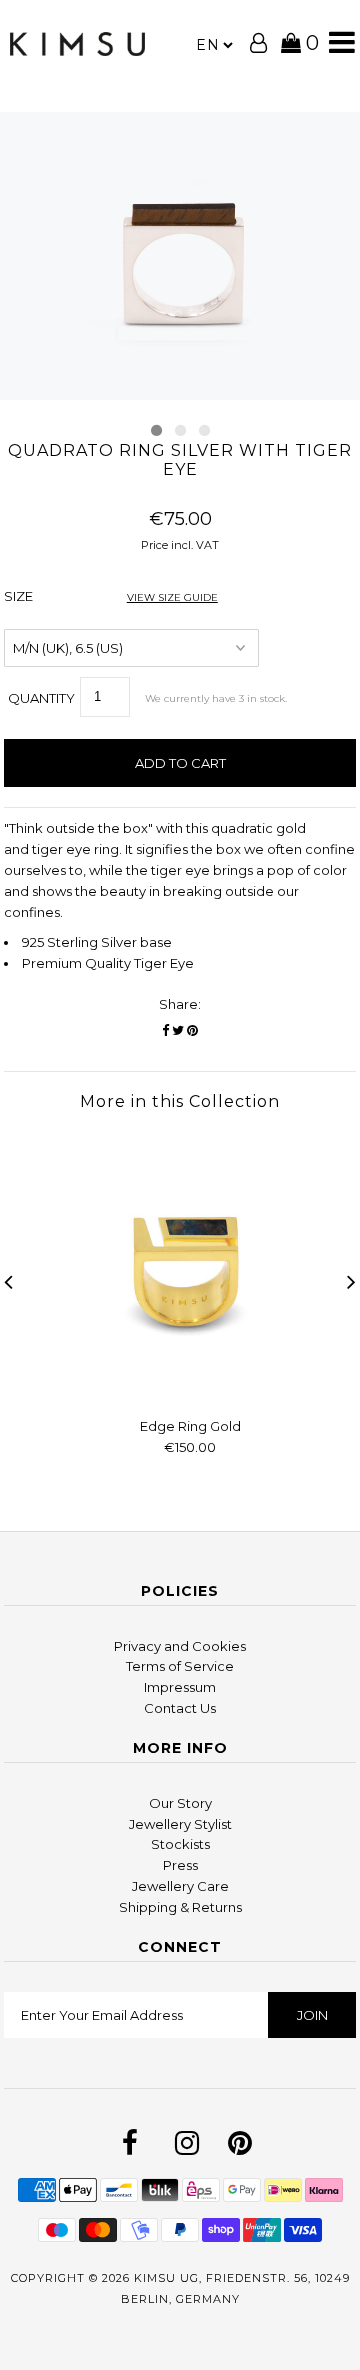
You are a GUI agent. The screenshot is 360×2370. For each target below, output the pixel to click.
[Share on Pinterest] (192, 1030)
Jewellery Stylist (180, 1824)
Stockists (180, 1844)
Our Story (180, 1803)
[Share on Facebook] (165, 1030)
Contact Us (180, 1708)
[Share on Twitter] (178, 1030)
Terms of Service (180, 1666)
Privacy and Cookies (180, 1646)
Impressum (180, 1687)
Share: (180, 1004)
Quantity (41, 698)
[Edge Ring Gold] (190, 1392)
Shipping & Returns (180, 1907)
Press (180, 1865)
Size (111, 596)
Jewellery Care (180, 1886)
